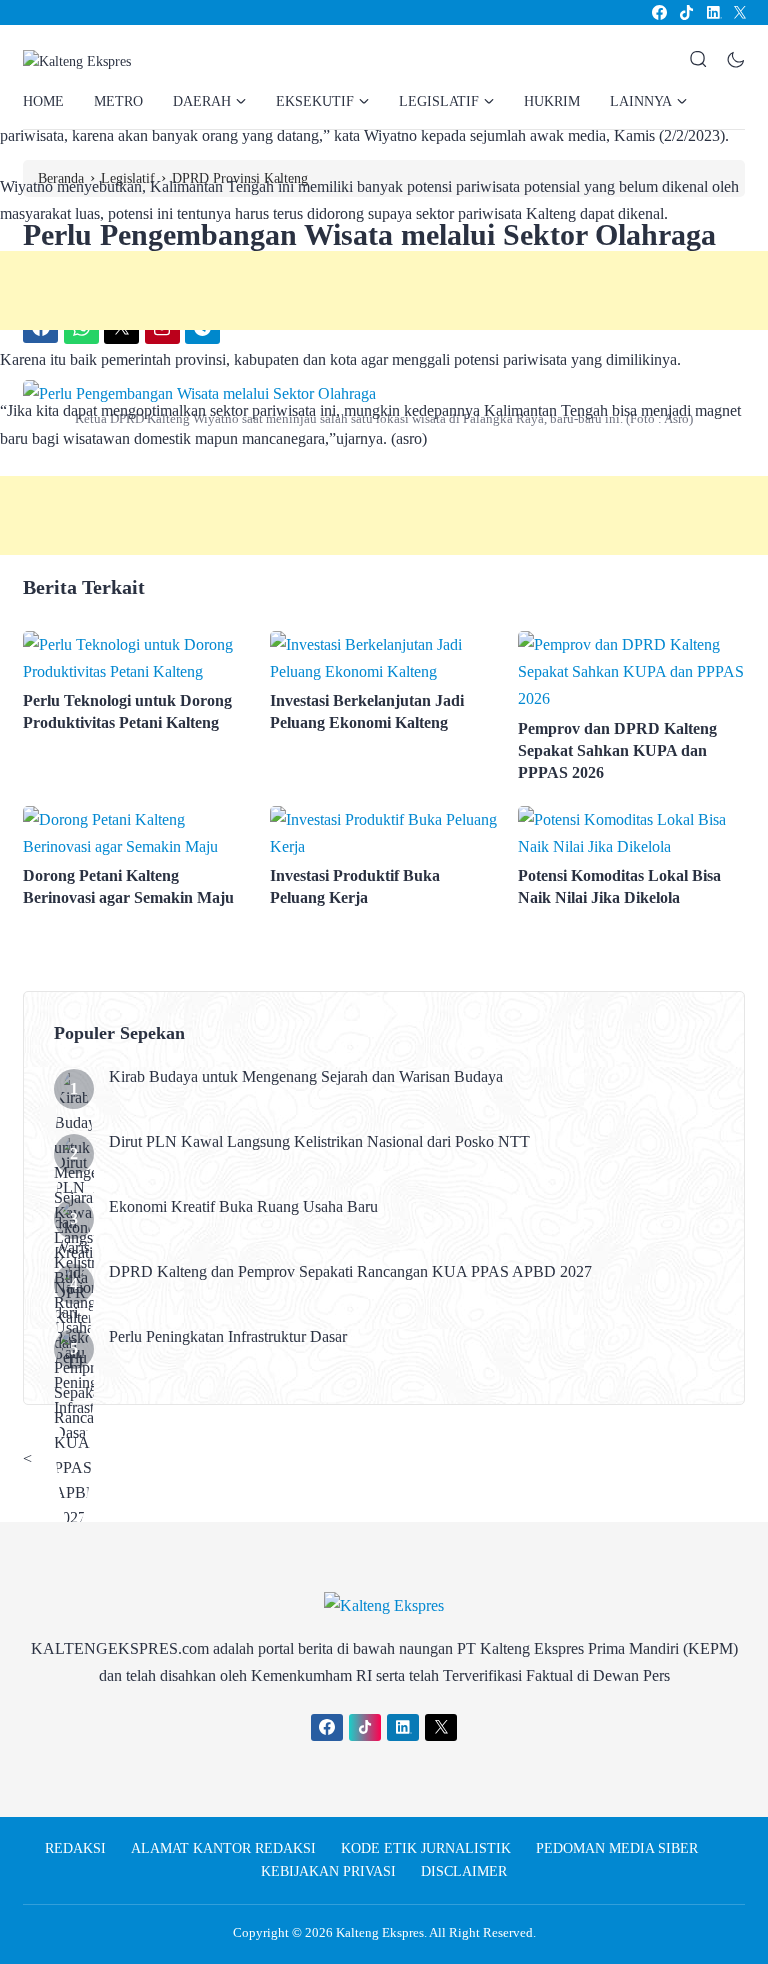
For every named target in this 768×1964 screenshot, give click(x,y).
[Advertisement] (384, 290)
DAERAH (202, 101)
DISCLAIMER (464, 1871)
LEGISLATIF (439, 101)
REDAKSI (75, 1848)
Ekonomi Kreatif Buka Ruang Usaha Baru (243, 1206)
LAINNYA (641, 101)
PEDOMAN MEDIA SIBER (617, 1848)
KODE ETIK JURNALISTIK (426, 1848)
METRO (118, 101)
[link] (658, 12)
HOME (43, 101)
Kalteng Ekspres (380, 1932)
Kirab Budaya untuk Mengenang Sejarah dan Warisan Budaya (306, 1076)
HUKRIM (552, 101)
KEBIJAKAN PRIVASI (328, 1871)
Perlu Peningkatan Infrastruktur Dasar (230, 1336)
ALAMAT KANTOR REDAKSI (223, 1848)
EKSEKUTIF (315, 101)
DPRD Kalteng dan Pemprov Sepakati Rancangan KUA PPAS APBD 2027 (350, 1271)
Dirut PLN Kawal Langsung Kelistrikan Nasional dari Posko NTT (319, 1141)
